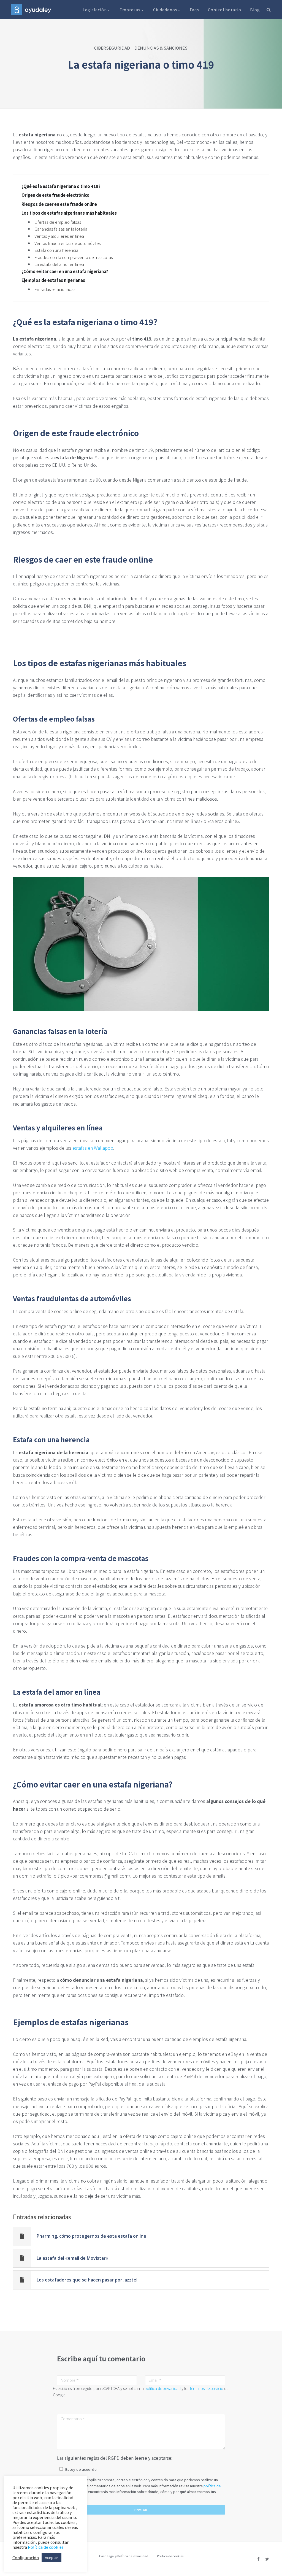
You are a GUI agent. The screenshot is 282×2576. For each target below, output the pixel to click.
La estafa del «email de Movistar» (72, 2258)
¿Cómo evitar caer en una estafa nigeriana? (65, 271)
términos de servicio (207, 2388)
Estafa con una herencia (56, 250)
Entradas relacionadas (55, 289)
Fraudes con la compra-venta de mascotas (74, 257)
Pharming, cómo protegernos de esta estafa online (91, 2236)
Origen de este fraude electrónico (55, 195)
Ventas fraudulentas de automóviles (68, 243)
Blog (255, 10)
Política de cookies (170, 2556)
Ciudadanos (166, 10)
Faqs (194, 10)
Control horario (225, 10)
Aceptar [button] (51, 2557)
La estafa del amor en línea (59, 264)
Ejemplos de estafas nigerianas (53, 280)
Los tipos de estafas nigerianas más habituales (69, 213)
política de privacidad (163, 2388)
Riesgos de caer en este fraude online (59, 204)
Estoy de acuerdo (81, 2469)
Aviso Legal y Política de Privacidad (123, 2556)
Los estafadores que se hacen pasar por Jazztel (87, 2280)
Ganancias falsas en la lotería (61, 229)
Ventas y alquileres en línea (59, 236)
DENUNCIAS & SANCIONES (161, 48)
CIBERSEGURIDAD (112, 48)
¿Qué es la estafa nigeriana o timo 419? (61, 186)
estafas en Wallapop (93, 1148)
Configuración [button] (26, 2558)
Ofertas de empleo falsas (58, 222)
